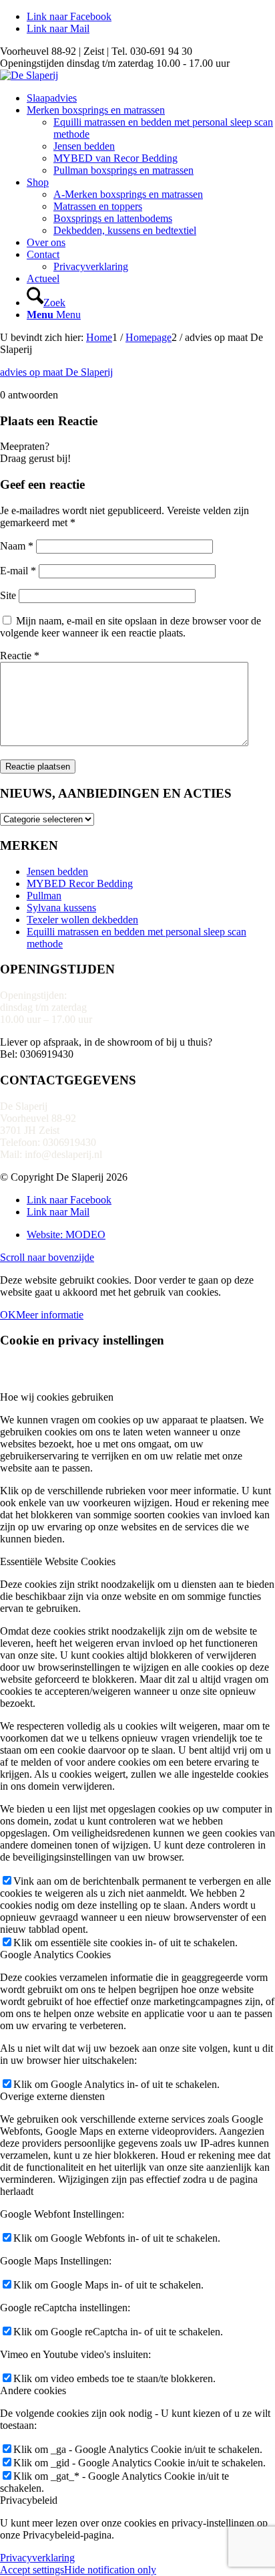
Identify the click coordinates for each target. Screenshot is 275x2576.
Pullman (44, 896)
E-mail (18, 571)
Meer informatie (50, 1315)
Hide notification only (110, 2570)
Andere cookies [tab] (33, 2390)
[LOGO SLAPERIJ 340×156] (29, 75)
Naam (17, 546)
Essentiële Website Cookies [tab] (58, 1561)
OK (8, 1315)
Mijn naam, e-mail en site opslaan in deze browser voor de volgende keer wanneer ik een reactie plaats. (130, 627)
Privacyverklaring (37, 2558)
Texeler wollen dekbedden (82, 920)
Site (8, 595)
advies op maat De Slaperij (56, 372)
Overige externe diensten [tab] (52, 2096)
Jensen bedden (57, 871)
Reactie (20, 656)
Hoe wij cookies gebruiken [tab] (57, 1397)
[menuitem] (151, 98)
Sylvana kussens (61, 908)
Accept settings (32, 2570)
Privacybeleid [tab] (29, 2500)
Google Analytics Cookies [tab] (55, 1955)
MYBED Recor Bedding (80, 884)
